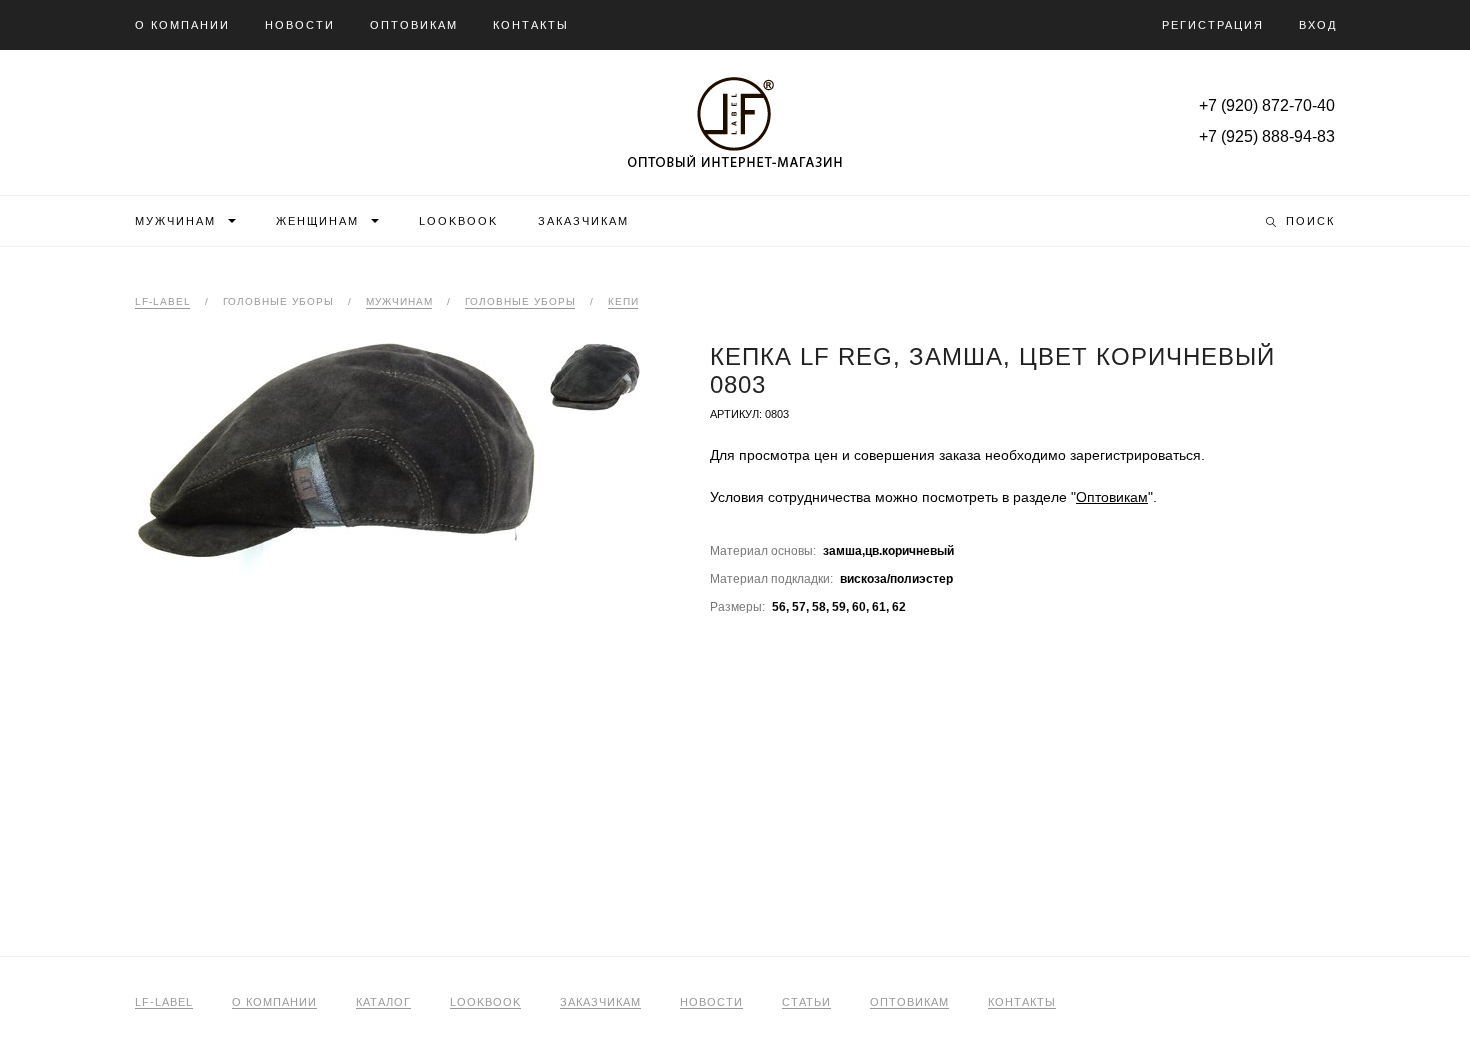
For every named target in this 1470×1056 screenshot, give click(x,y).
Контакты (531, 25)
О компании (182, 25)
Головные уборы (520, 302)
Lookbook (458, 221)
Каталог (383, 1002)
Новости (300, 25)
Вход (1318, 25)
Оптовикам (414, 25)
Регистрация (1213, 25)
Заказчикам (583, 221)
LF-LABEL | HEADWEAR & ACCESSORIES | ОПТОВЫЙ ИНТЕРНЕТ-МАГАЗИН (735, 122)
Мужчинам (175, 221)
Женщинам (317, 221)
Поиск (1310, 221)
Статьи (806, 1002)
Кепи (623, 302)
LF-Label (163, 302)
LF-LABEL (164, 1002)
